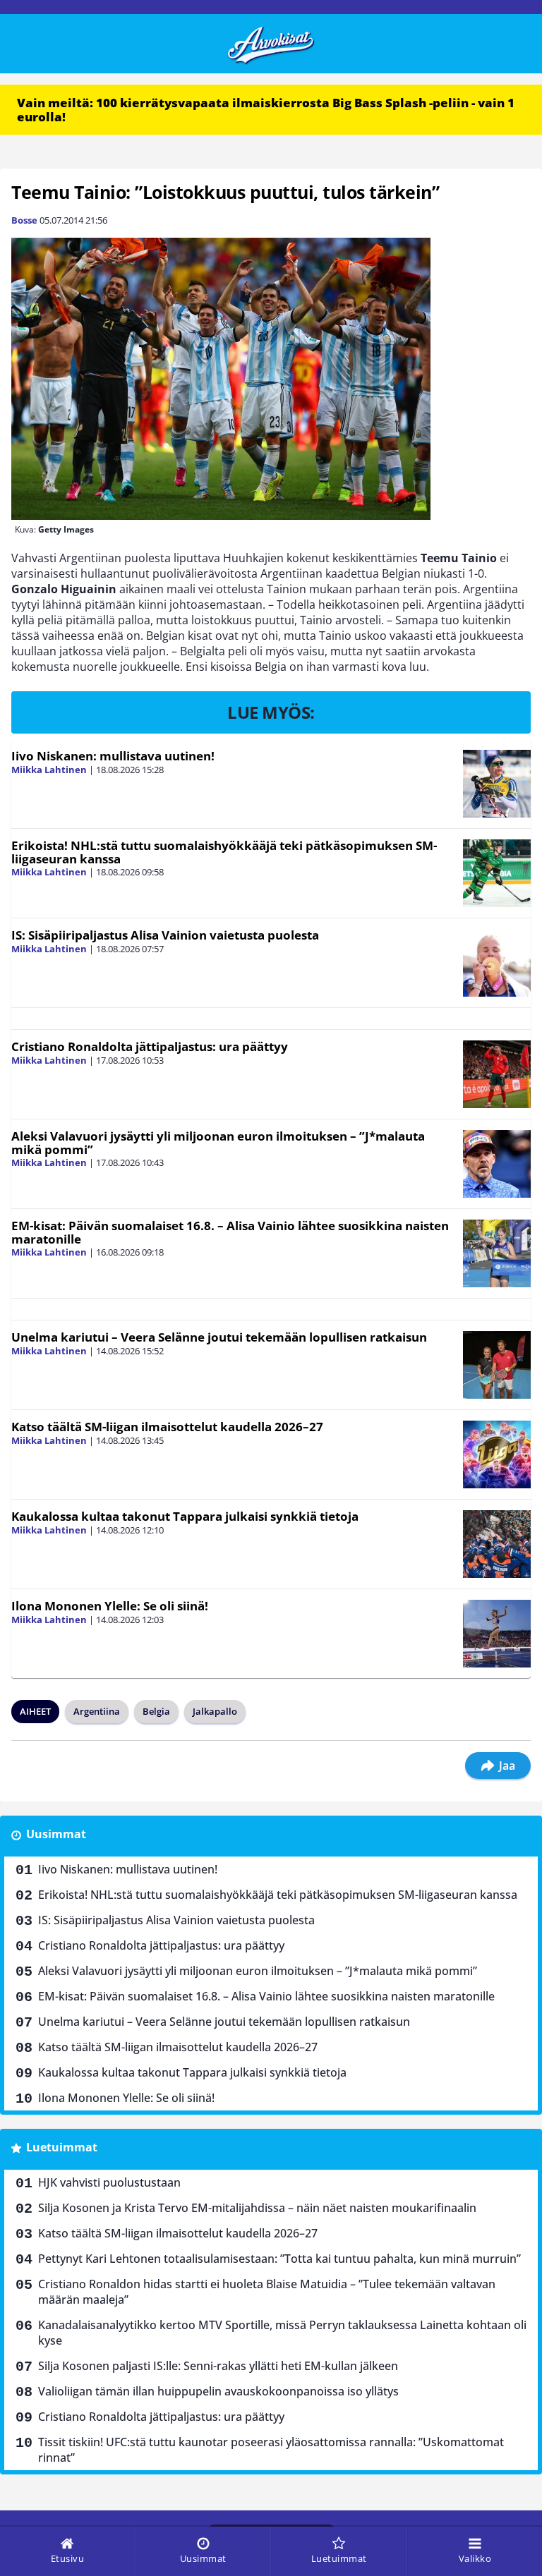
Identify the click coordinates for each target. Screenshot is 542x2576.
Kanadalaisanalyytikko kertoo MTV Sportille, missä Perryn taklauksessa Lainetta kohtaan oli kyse (282, 2333)
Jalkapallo (215, 1711)
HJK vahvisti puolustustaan (109, 2182)
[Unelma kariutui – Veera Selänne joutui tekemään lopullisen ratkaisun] (497, 1365)
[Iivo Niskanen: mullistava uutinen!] (497, 784)
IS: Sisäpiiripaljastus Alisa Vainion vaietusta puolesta (165, 935)
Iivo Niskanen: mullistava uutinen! (113, 756)
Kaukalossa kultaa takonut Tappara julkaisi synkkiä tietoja (185, 1516)
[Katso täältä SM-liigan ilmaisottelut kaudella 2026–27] (497, 1454)
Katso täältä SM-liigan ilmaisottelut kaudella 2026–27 (167, 1427)
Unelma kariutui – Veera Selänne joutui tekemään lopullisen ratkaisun (219, 1337)
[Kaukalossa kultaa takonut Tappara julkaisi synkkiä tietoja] (497, 1544)
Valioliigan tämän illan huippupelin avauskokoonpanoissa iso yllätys (218, 2391)
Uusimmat (56, 1834)
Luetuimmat (62, 2147)
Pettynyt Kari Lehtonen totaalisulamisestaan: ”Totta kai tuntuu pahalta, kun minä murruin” (279, 2259)
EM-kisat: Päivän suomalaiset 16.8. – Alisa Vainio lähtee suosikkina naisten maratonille (230, 1232)
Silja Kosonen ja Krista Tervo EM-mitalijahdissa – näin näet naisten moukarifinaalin (257, 2208)
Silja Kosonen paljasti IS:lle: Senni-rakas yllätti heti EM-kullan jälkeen (218, 2366)
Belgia (156, 1711)
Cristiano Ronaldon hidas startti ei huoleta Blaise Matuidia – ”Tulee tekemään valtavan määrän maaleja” (267, 2292)
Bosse (24, 220)
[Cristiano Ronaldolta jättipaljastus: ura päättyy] (497, 1074)
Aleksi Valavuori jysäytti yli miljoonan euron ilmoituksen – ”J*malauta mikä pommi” (218, 1143)
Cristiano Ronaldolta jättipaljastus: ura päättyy (150, 1046)
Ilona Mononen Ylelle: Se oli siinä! (110, 1606)
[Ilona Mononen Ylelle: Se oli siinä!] (497, 1634)
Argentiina (97, 1711)
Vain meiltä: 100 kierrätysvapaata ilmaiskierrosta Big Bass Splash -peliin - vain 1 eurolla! (266, 110)
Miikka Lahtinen (49, 770)
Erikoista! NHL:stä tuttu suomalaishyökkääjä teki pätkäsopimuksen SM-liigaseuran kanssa (224, 852)
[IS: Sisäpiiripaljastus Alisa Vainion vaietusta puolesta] (497, 963)
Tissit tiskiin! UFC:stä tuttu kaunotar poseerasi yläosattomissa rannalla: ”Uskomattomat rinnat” (271, 2450)
